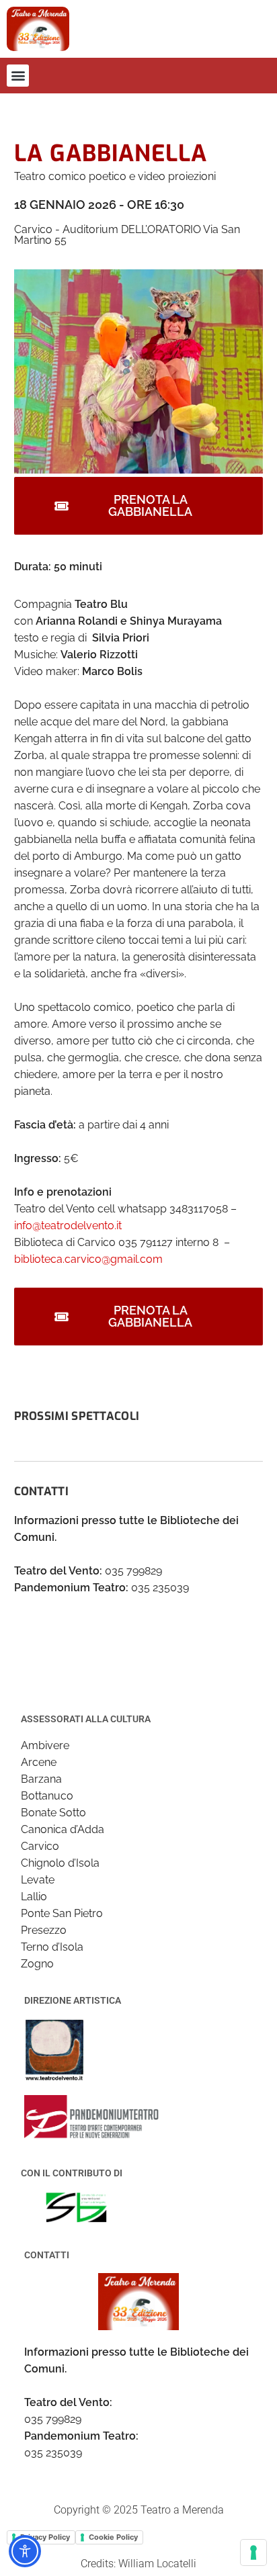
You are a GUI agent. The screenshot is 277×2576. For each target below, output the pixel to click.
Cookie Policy (113, 2537)
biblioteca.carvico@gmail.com (88, 1259)
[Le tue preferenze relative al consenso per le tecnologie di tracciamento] (253, 2552)
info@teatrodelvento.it (68, 1226)
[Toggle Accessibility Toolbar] (25, 2551)
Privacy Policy (45, 2537)
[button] (18, 76)
